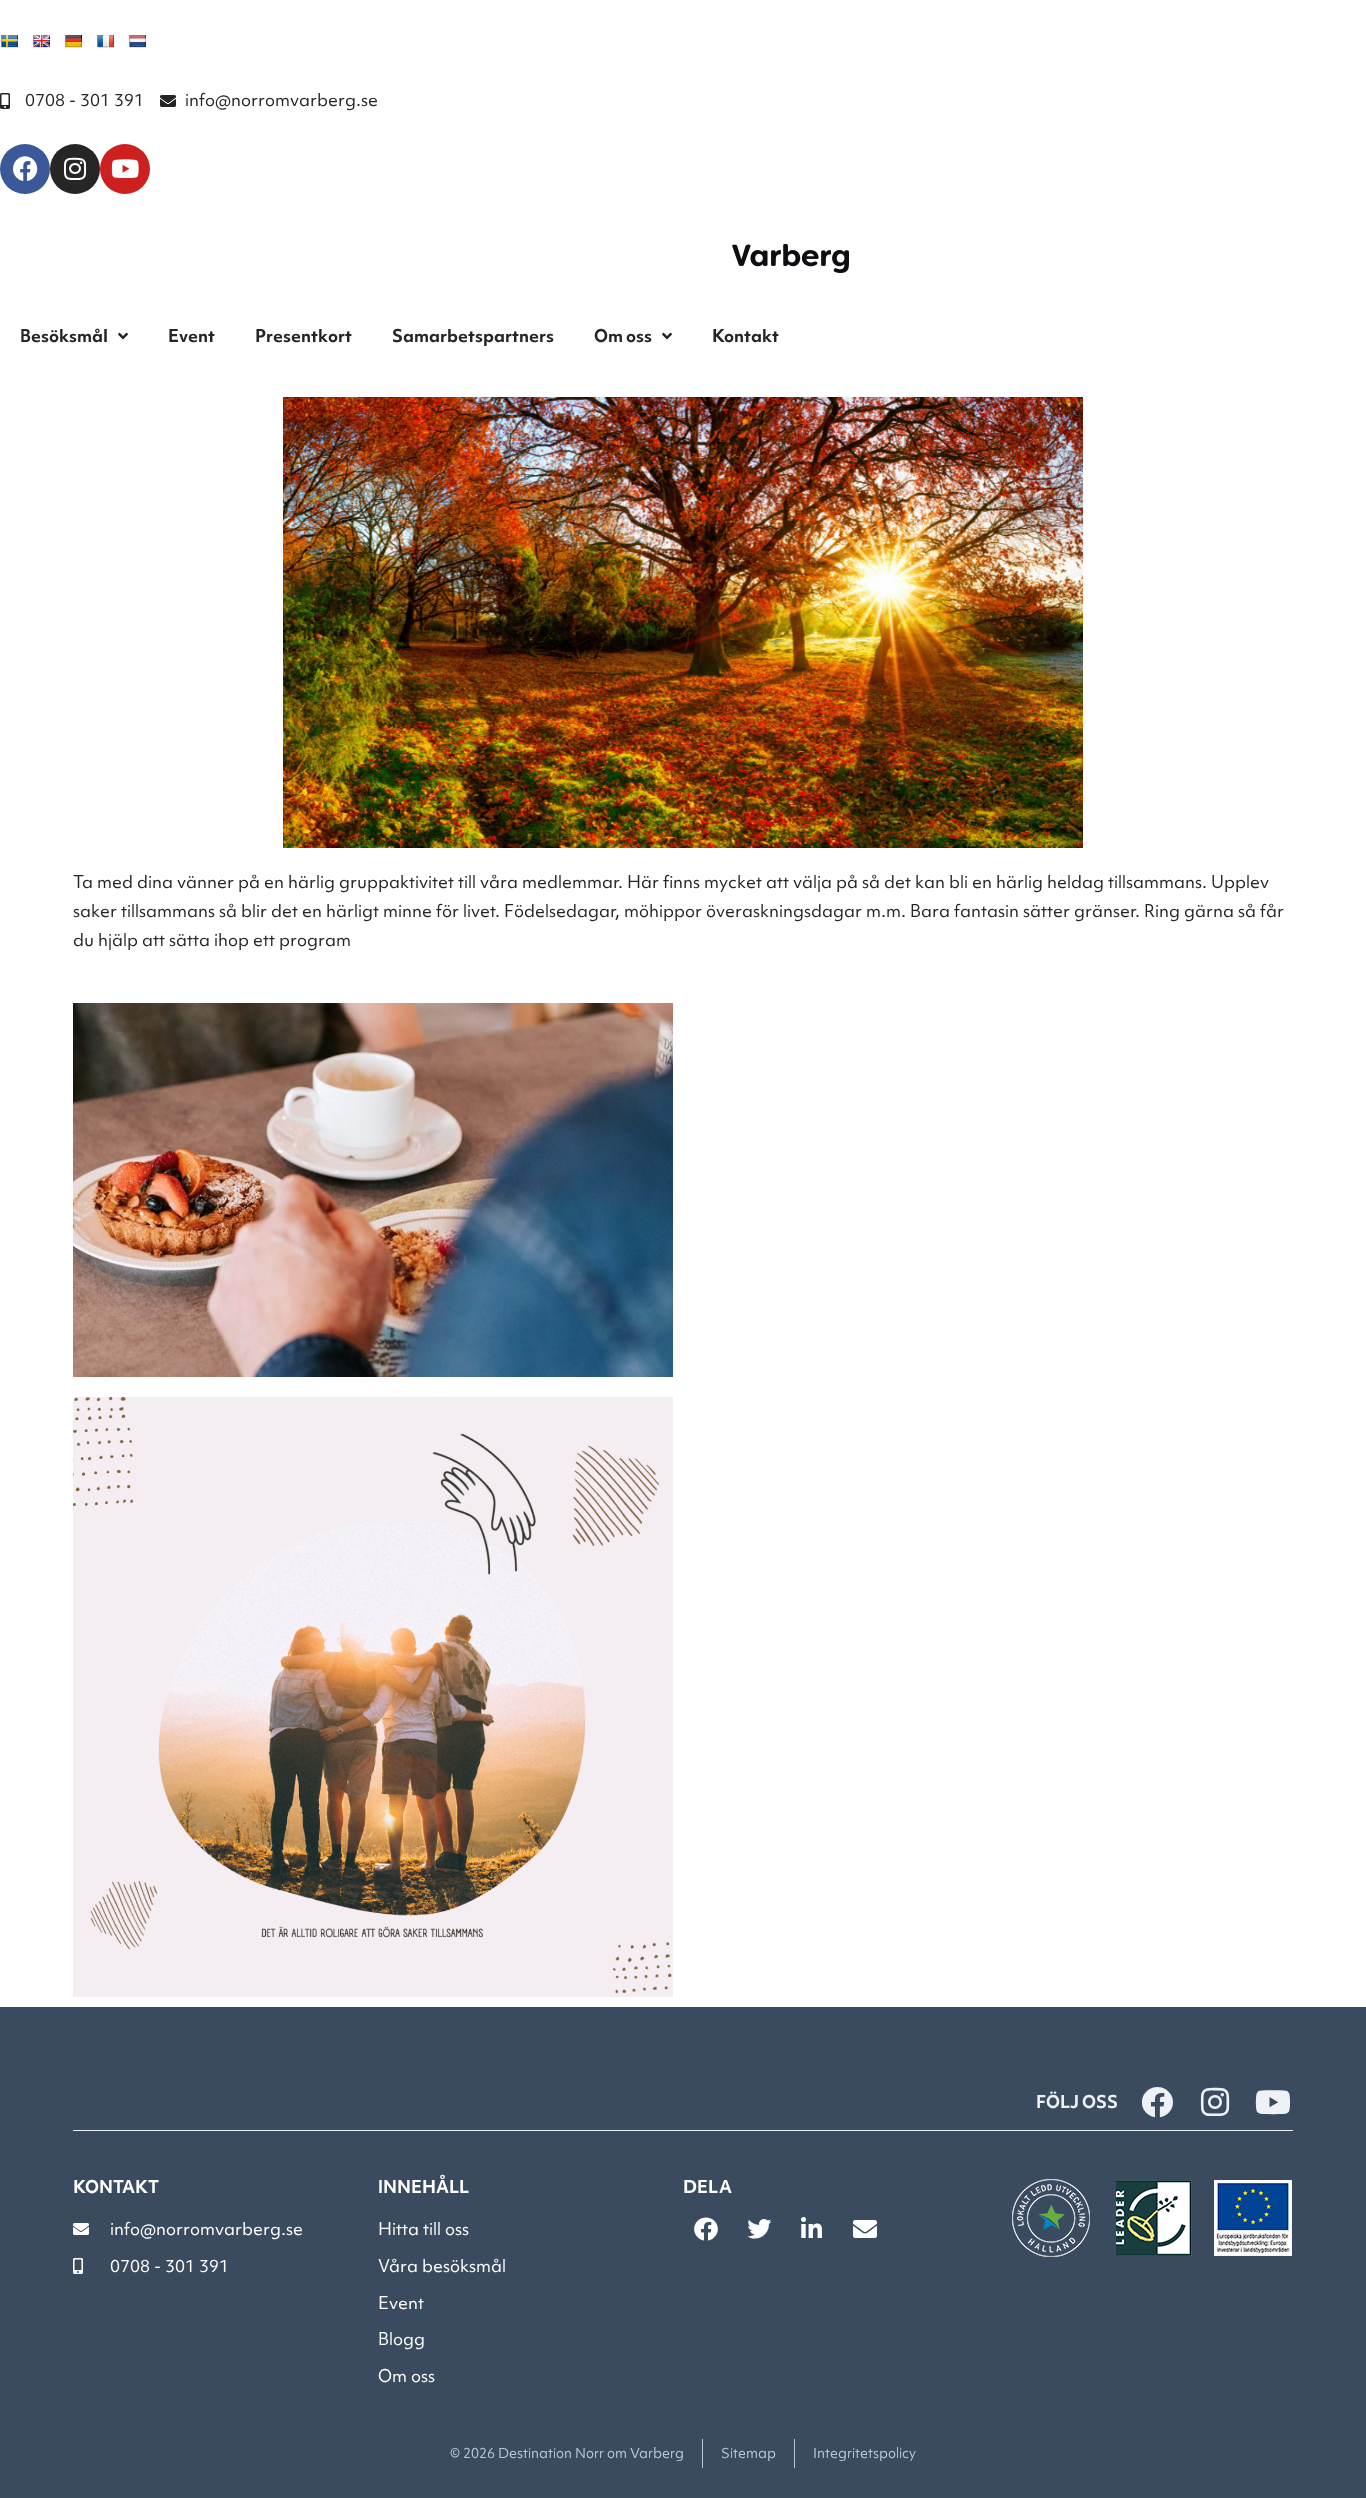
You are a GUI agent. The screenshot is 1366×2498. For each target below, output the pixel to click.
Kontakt (745, 335)
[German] (73, 41)
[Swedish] (9, 41)
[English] (41, 41)
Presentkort (303, 335)
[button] (705, 2229)
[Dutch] (137, 41)
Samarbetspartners (473, 335)
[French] (105, 41)
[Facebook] (25, 169)
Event (191, 335)
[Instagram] (75, 169)
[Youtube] (125, 169)
